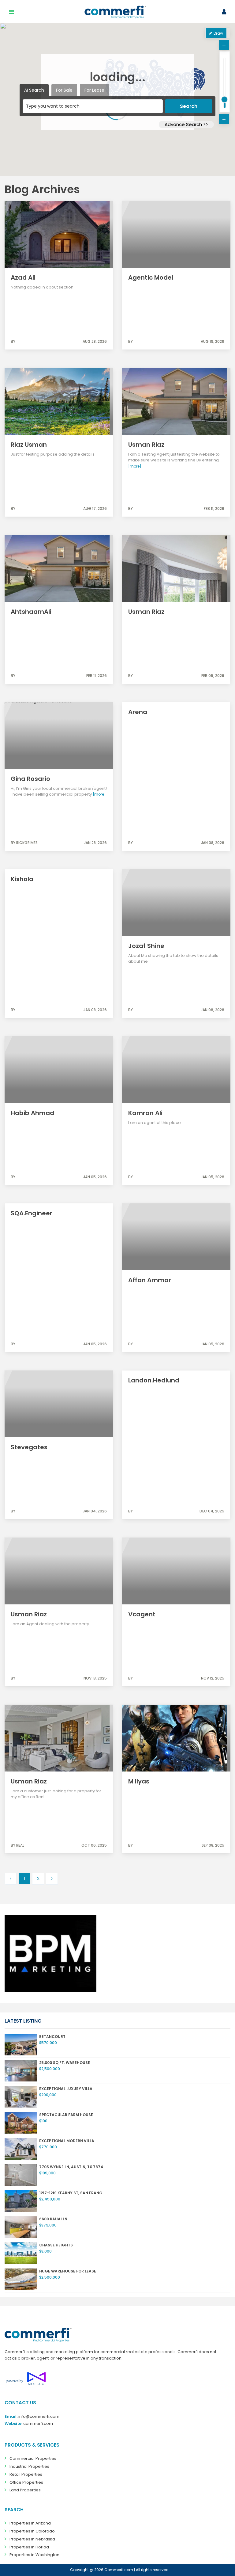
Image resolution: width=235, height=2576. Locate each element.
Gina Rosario (30, 779)
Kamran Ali (145, 1113)
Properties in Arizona (30, 2523)
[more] (135, 466)
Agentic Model (151, 277)
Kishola (22, 879)
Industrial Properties (29, 2466)
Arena (138, 712)
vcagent (142, 1614)
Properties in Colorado (32, 2531)
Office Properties (26, 2482)
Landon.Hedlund (154, 1380)
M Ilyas (139, 1781)
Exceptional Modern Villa (67, 2141)
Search (189, 106)
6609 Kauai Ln (53, 2219)
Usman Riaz (146, 445)
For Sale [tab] (64, 90)
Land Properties (25, 2490)
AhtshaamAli (31, 612)
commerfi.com (38, 2423)
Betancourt (52, 2037)
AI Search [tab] (34, 90)
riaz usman (29, 445)
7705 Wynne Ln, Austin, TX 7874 (71, 2167)
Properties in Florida (29, 2547)
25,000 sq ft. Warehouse (65, 2063)
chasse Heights (56, 2245)
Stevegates (29, 1447)
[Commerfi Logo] (38, 2335)
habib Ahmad (32, 1113)
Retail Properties (26, 2474)
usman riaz (29, 1781)
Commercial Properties (33, 2458)
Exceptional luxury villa (66, 2089)
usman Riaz (29, 1614)
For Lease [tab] (94, 90)
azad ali (23, 277)
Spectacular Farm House (66, 2115)
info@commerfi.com (39, 2416)
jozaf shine (146, 946)
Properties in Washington (34, 2555)
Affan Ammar (150, 1280)
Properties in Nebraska (32, 2539)
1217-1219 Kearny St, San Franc (71, 2193)
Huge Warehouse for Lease (68, 2271)
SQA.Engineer (32, 1213)
